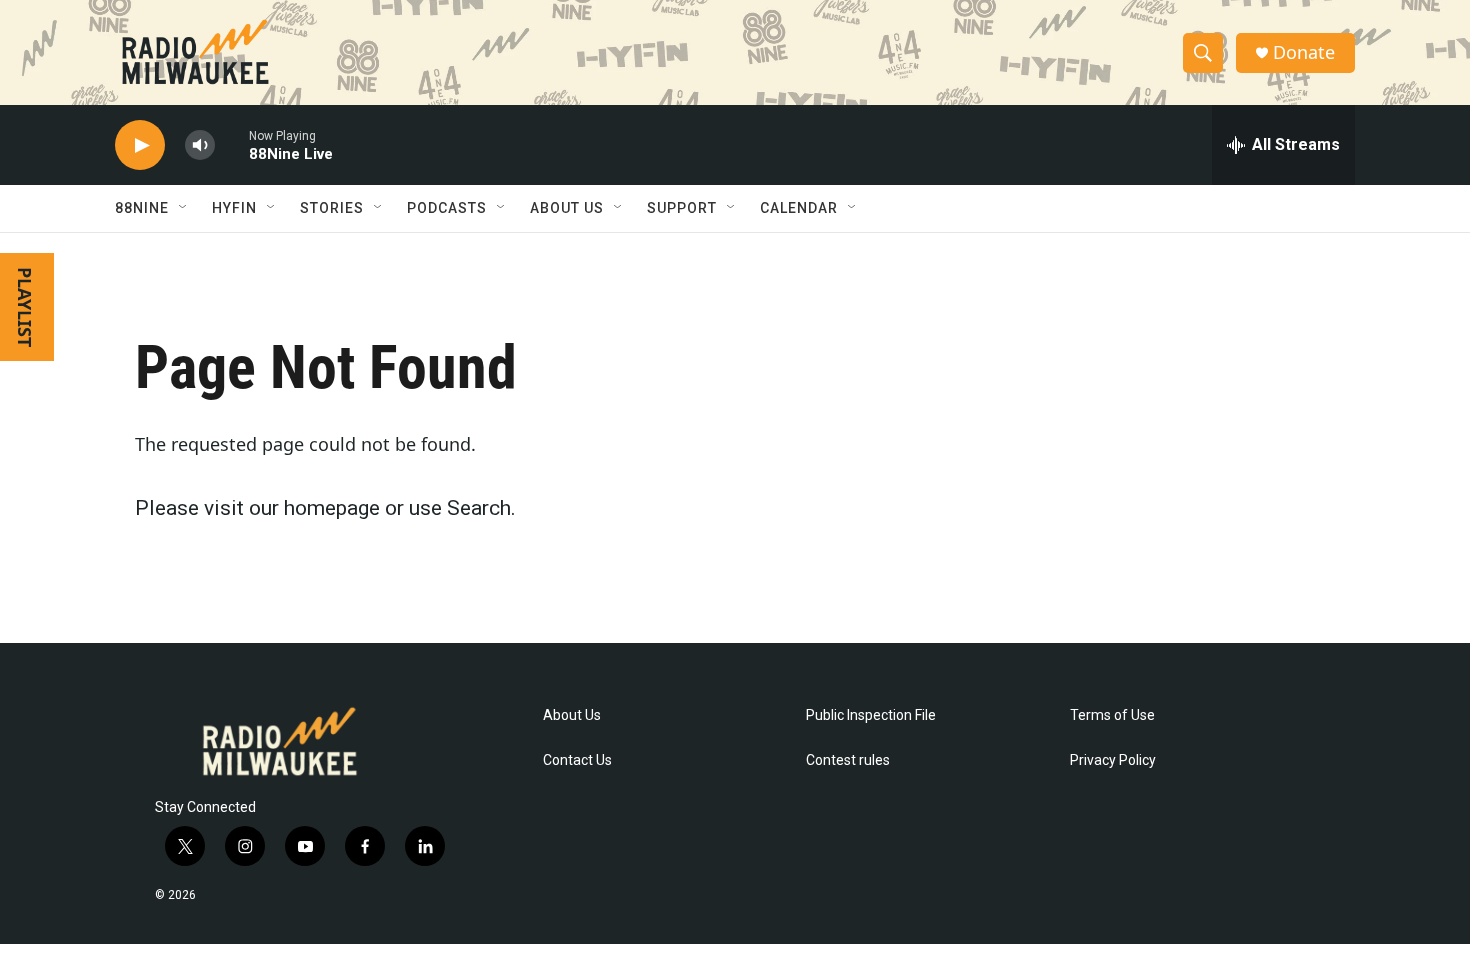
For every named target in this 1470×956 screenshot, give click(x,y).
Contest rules (848, 760)
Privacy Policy (1113, 760)
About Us (572, 715)
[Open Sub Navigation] (184, 208)
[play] (140, 145)
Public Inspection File (871, 715)
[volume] (200, 145)
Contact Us (577, 760)
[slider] (232, 144)
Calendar (799, 208)
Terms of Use (1112, 715)
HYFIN (234, 208)
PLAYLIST (25, 307)
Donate (1304, 52)
